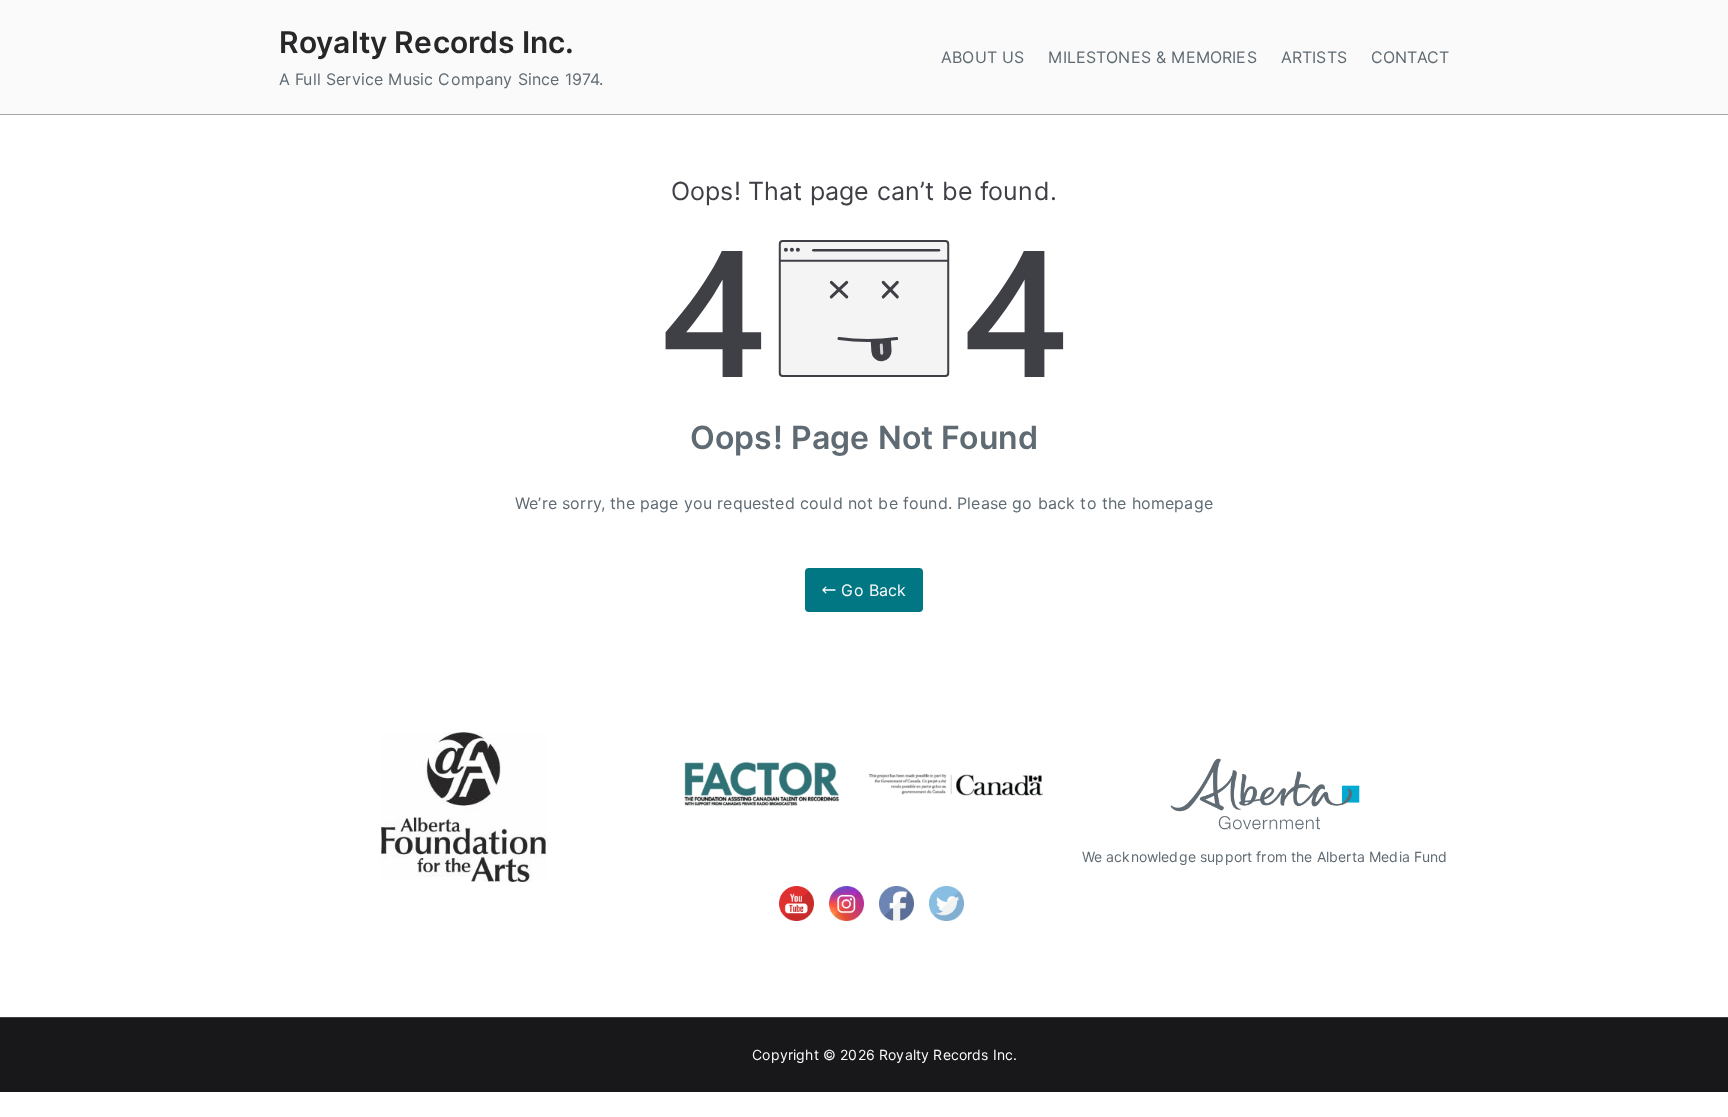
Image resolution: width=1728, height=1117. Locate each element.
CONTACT (1410, 57)
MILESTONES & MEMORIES (1152, 57)
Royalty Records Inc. (426, 42)
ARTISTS (1314, 57)
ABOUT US (982, 57)
